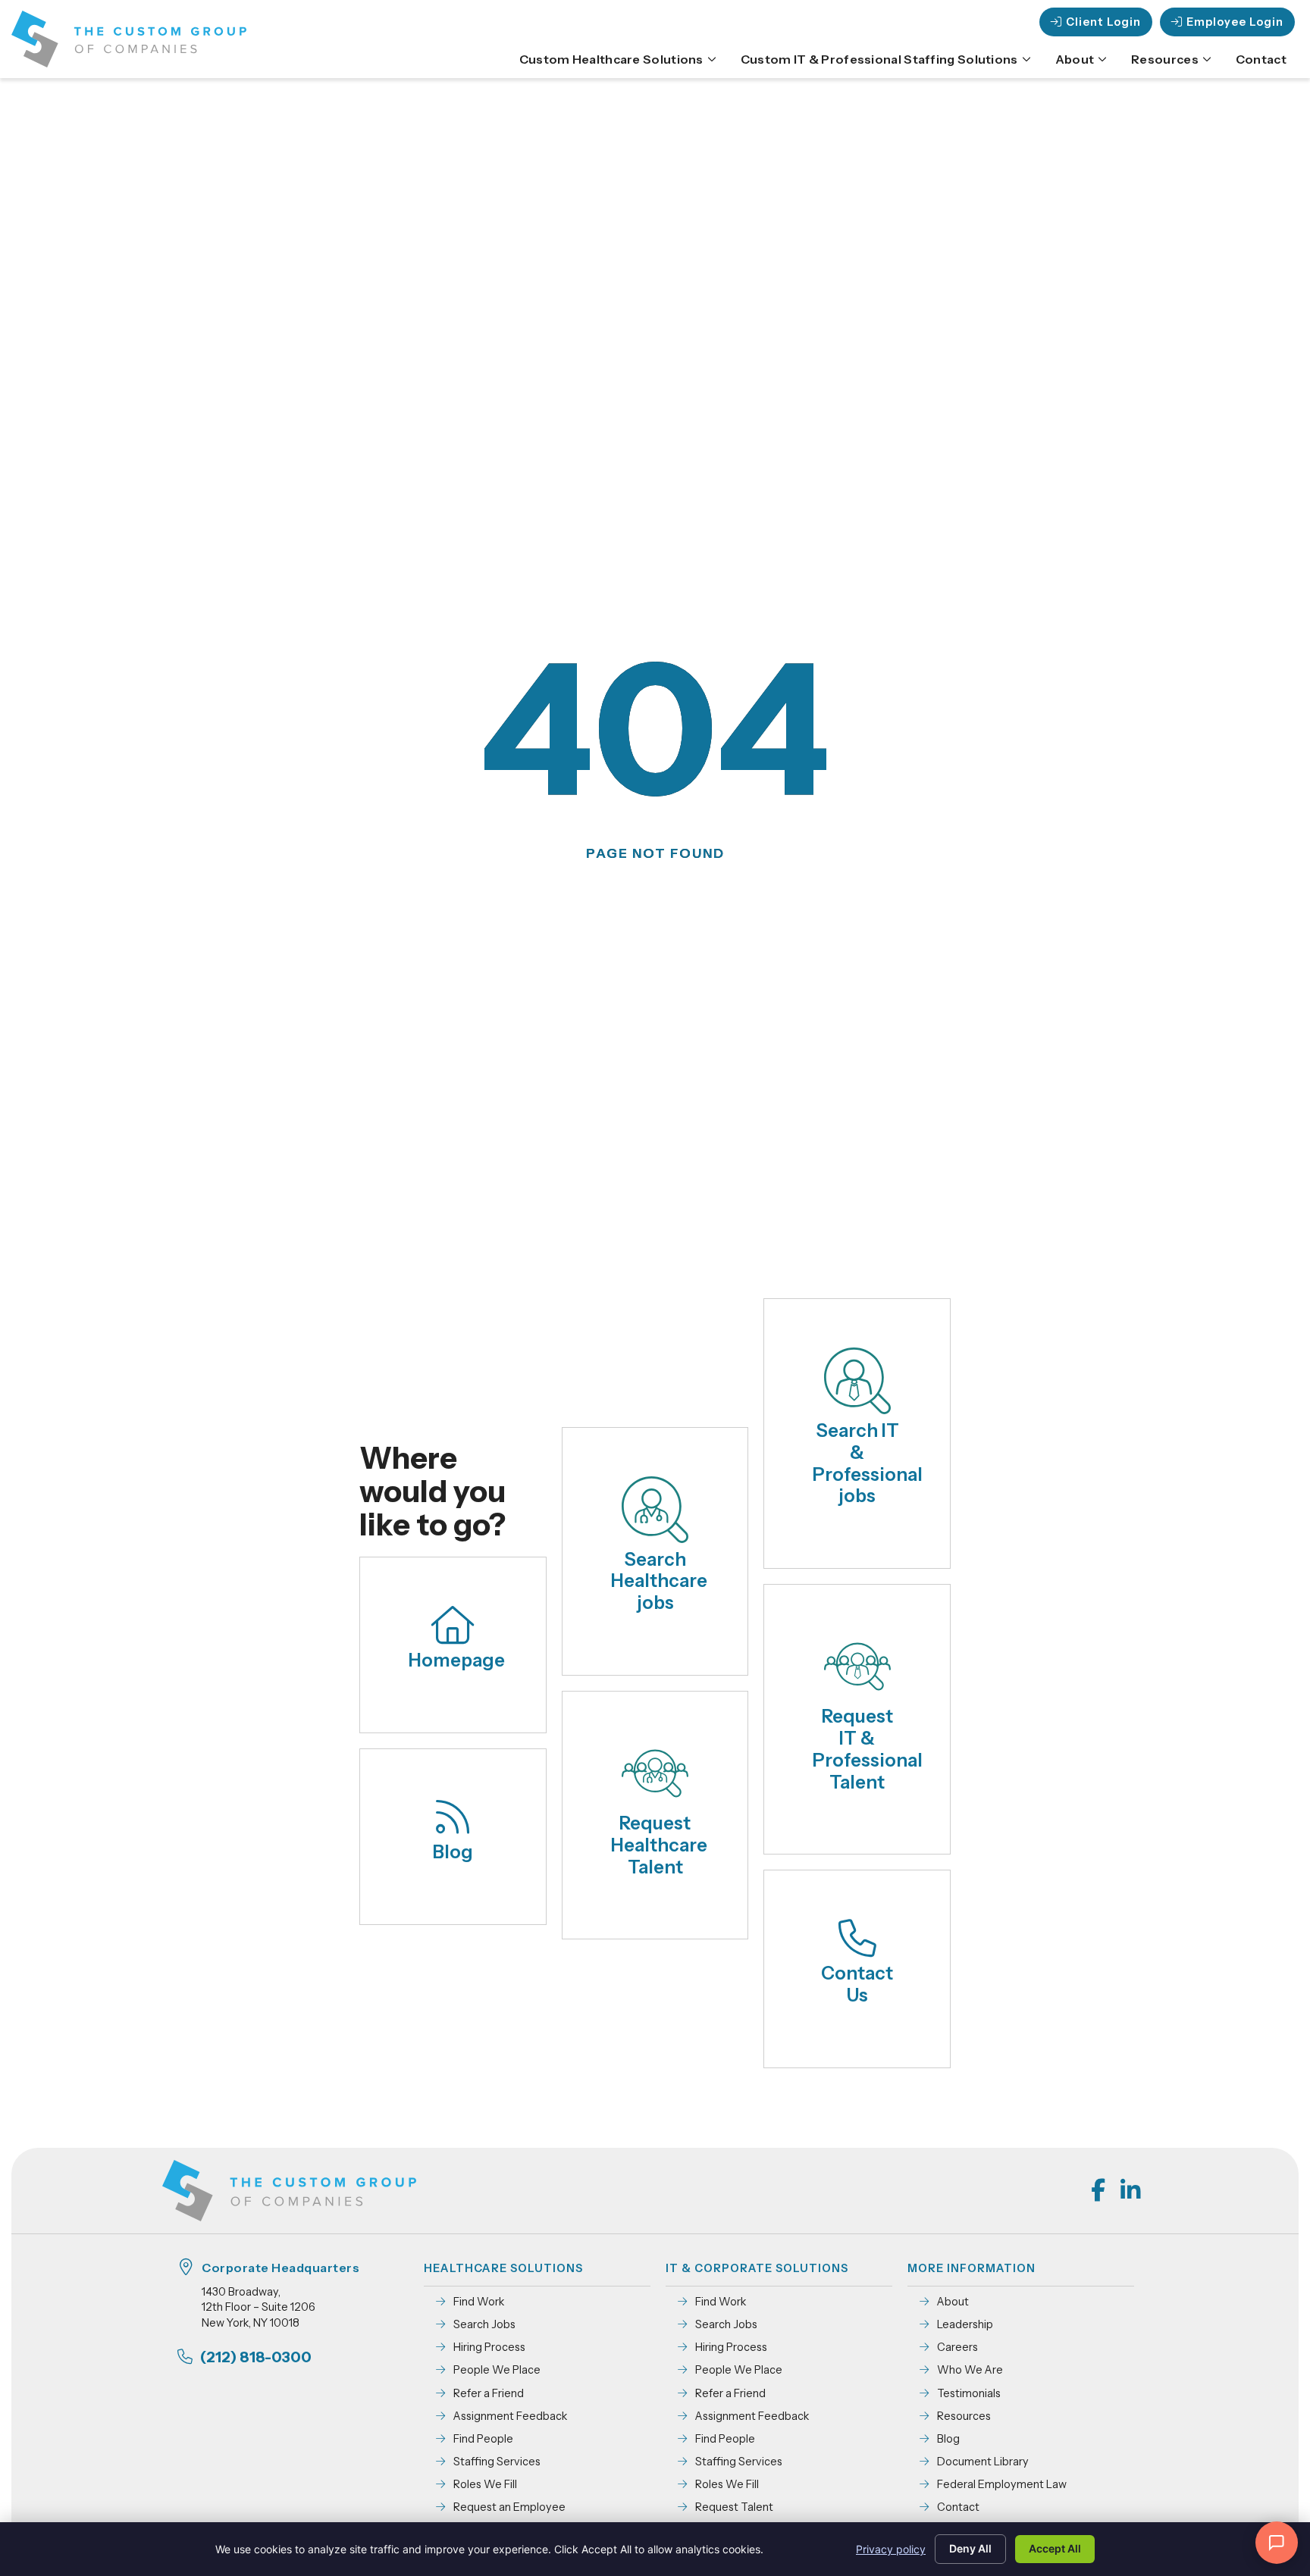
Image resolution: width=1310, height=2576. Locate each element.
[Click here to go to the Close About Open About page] (1102, 59)
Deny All (970, 2548)
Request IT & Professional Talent (868, 1749)
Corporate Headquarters (280, 2268)
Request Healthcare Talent (659, 1845)
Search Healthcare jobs (659, 1581)
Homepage (457, 1660)
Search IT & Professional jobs (868, 1463)
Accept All (1055, 2548)
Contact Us (857, 1984)
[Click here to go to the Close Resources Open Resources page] (1207, 59)
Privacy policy (891, 2549)
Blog (453, 1852)
